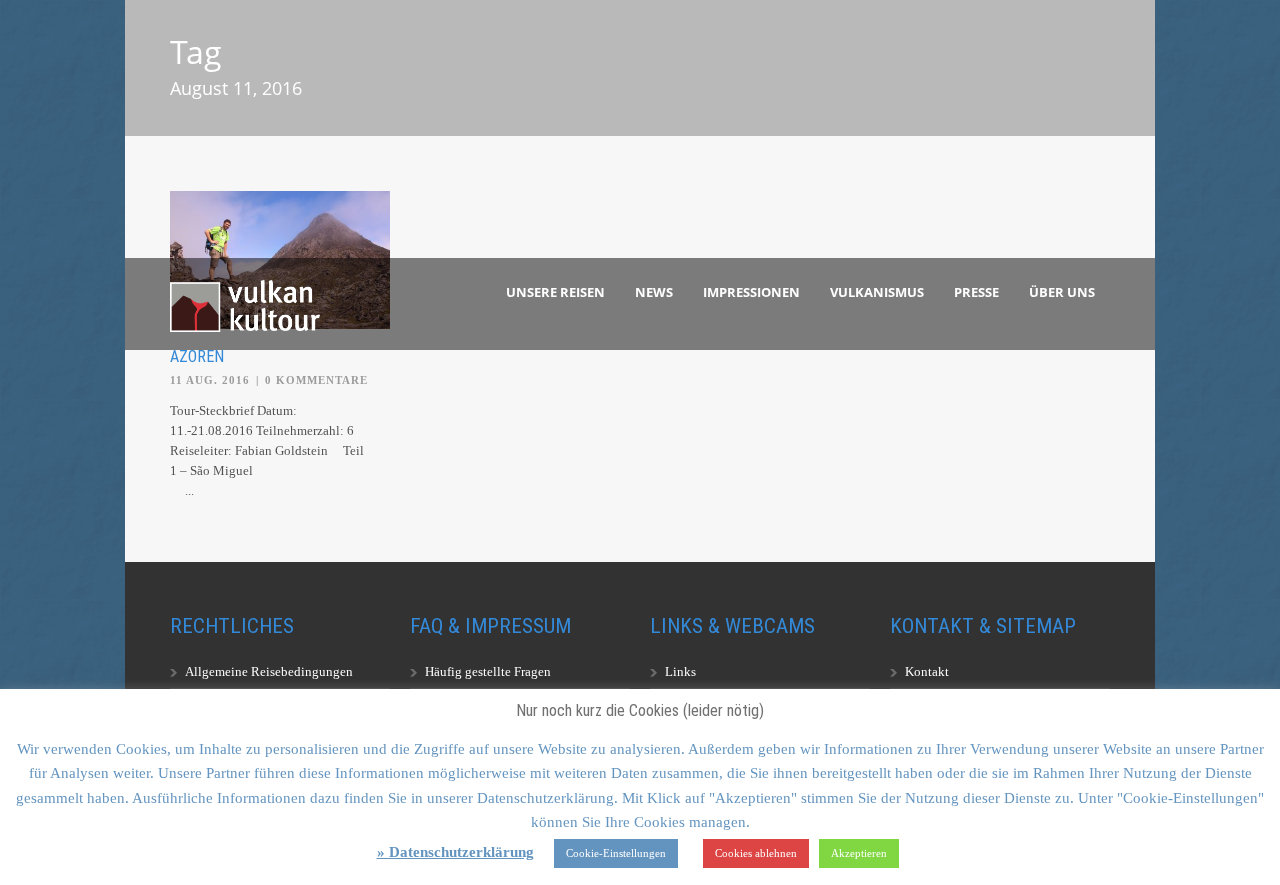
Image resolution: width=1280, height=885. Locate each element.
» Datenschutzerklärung (455, 852)
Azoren (197, 356)
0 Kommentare (316, 380)
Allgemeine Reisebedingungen (269, 671)
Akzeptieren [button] (859, 853)
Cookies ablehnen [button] (756, 853)
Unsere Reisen (555, 292)
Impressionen (751, 292)
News (654, 292)
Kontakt (927, 671)
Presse (976, 292)
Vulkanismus (877, 292)
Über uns (1062, 292)
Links (680, 671)
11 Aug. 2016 (210, 380)
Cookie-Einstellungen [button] (616, 853)
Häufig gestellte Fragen (488, 671)
